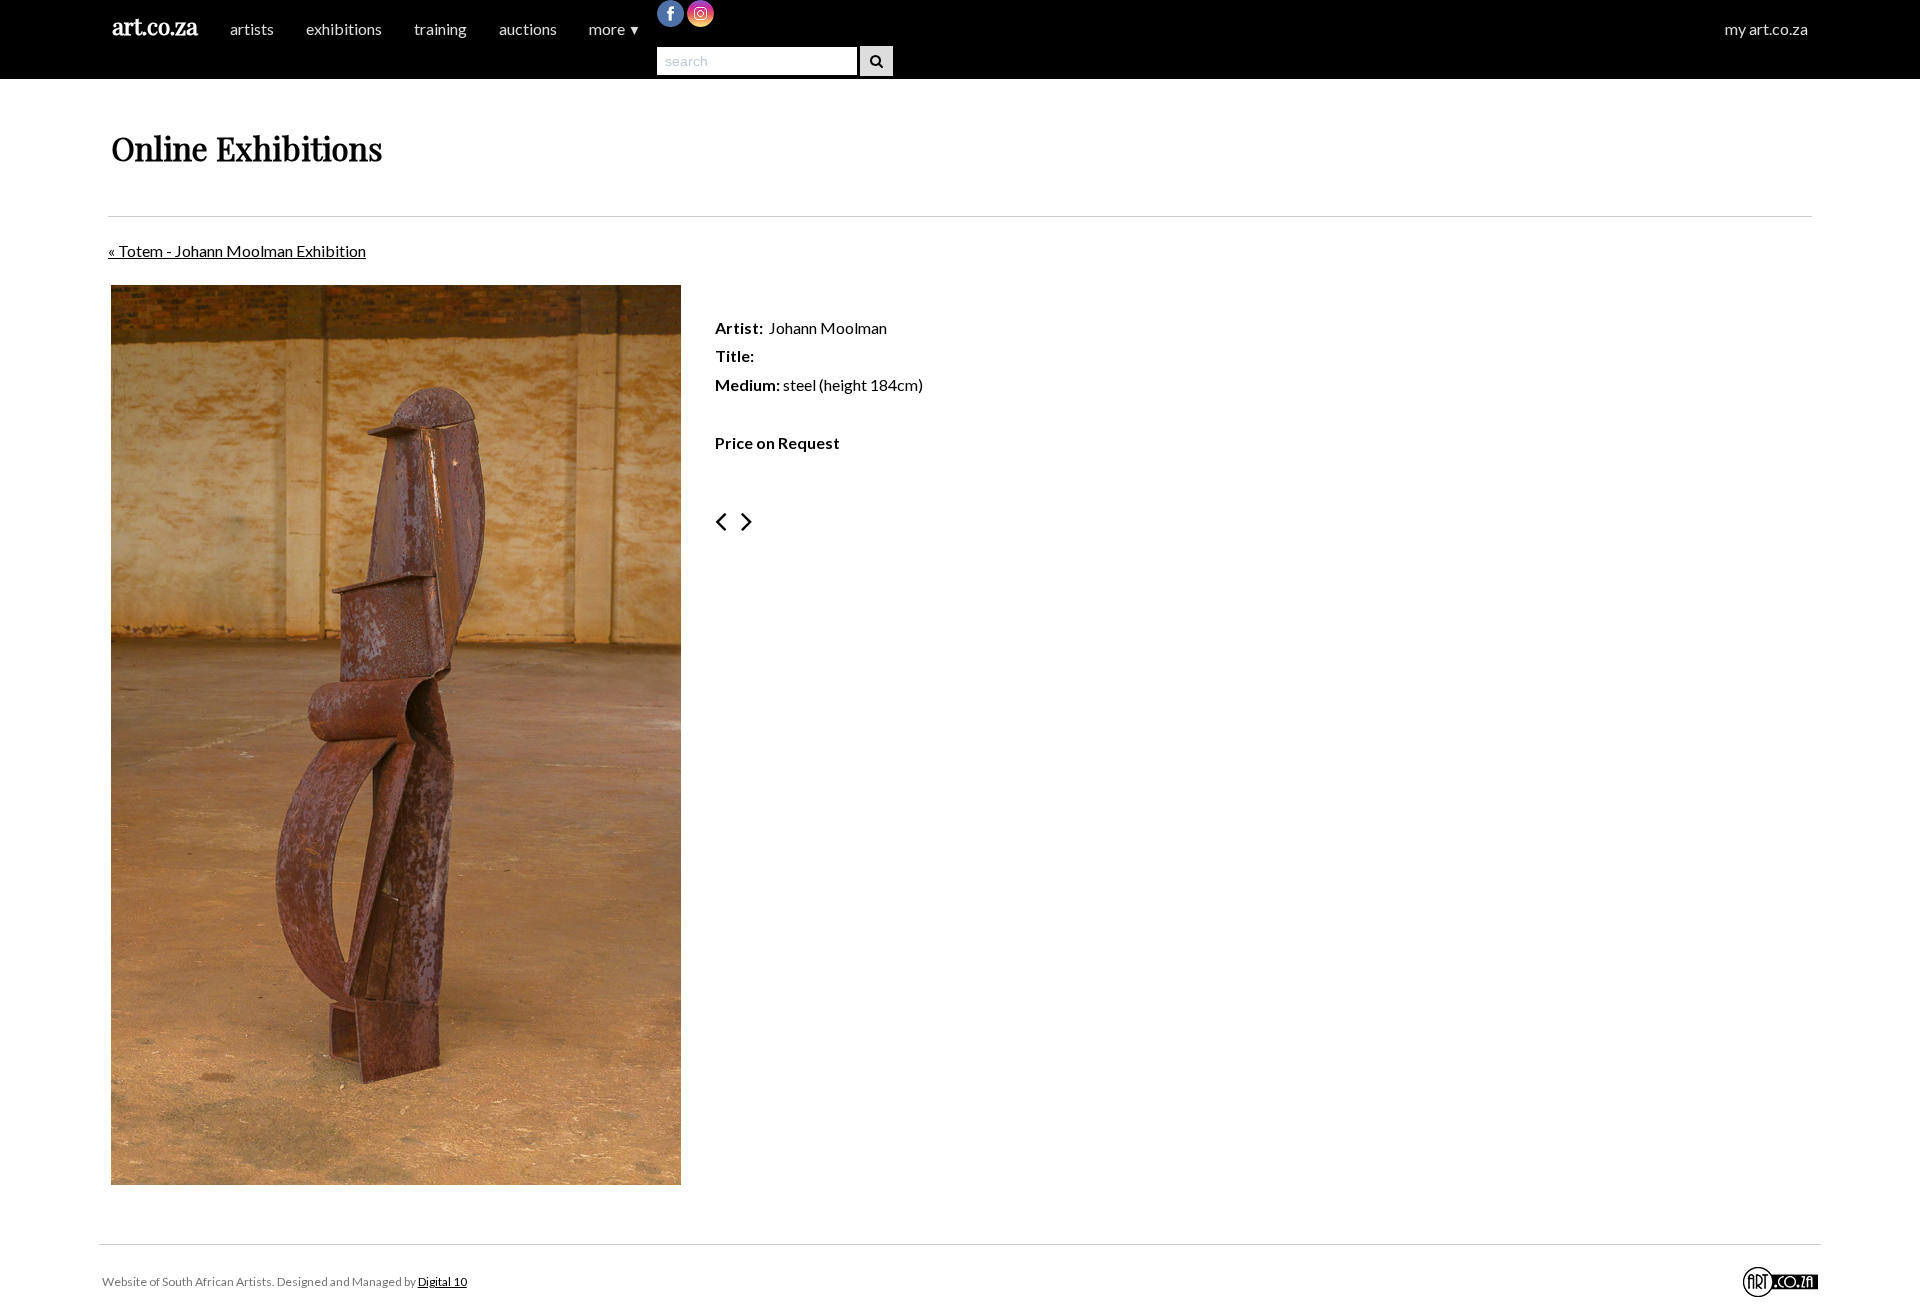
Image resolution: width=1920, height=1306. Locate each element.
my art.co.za (1766, 28)
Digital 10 (442, 1281)
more (615, 28)
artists (252, 28)
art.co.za (155, 25)
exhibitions (344, 28)
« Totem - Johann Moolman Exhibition (237, 250)
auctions (528, 28)
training (440, 28)
